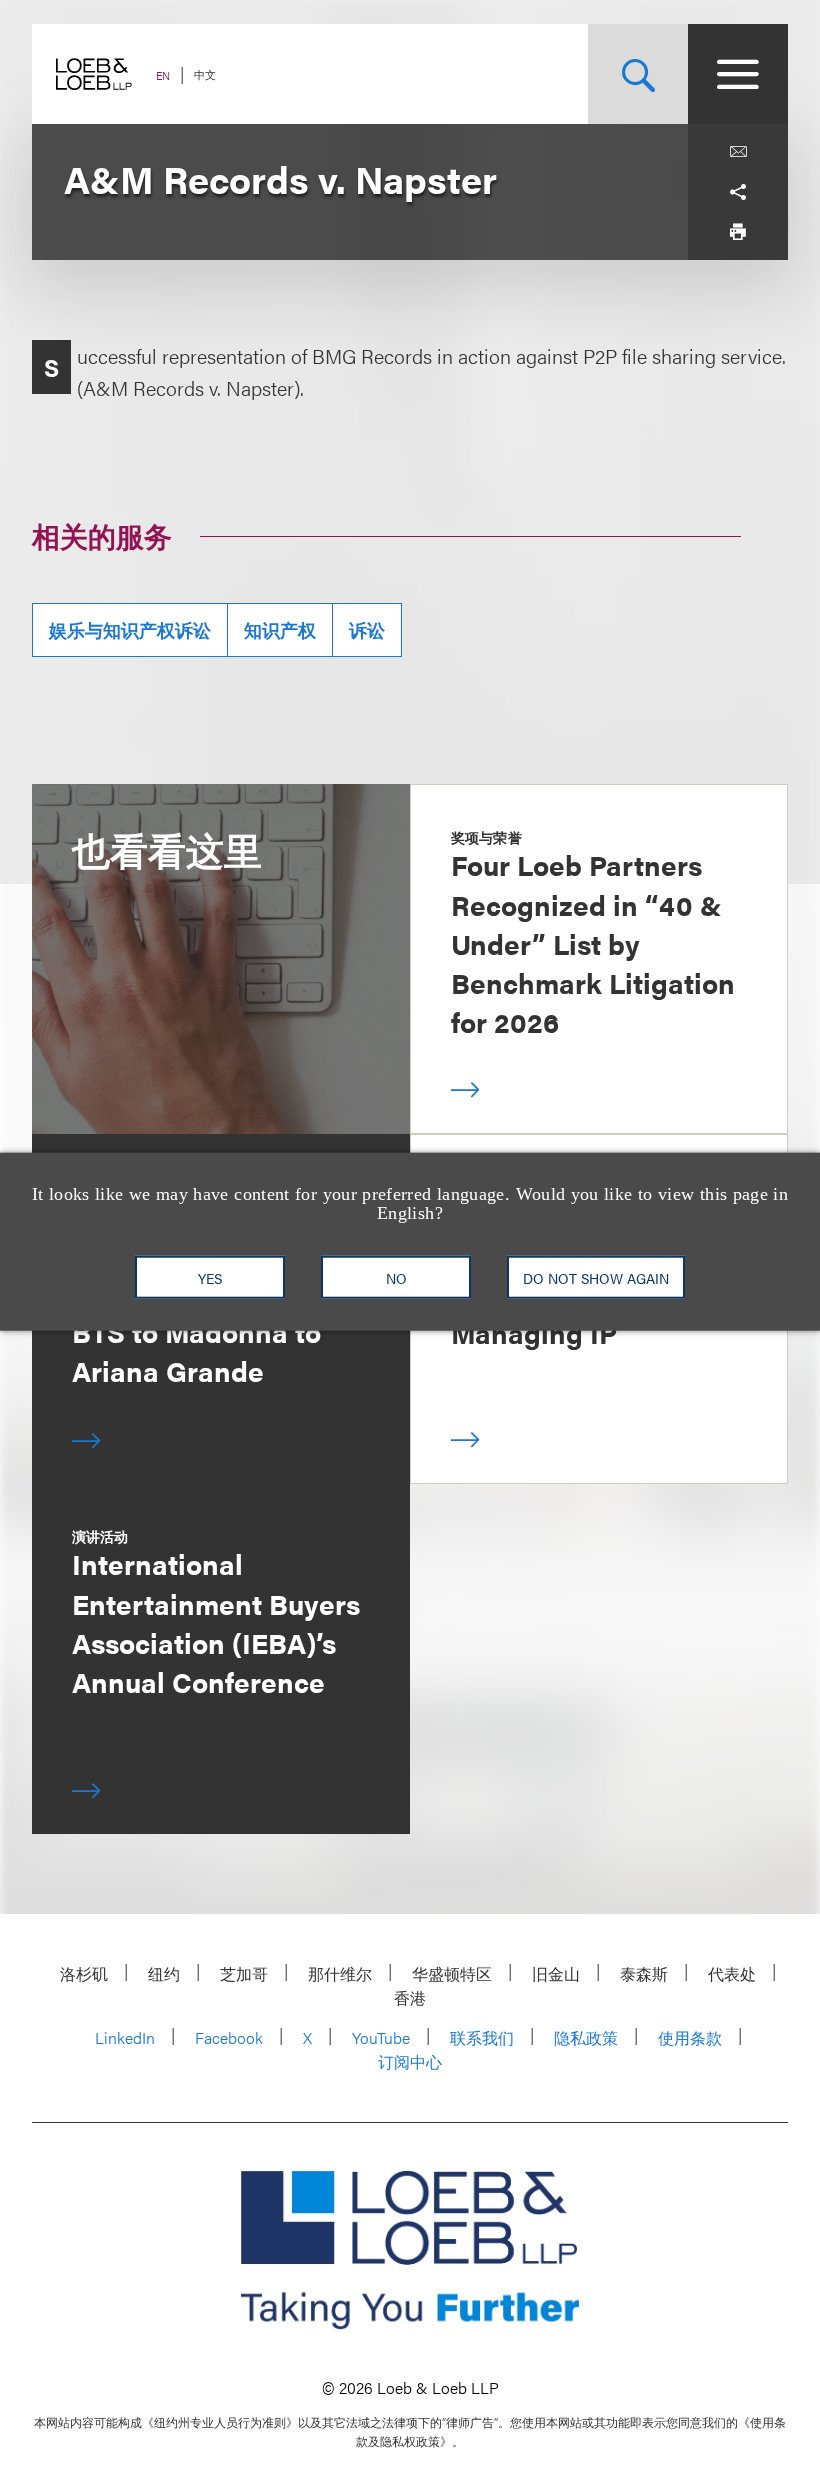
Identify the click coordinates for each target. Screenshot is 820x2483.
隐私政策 (586, 2037)
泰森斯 (644, 1973)
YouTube (381, 2037)
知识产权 (280, 629)
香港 (410, 1997)
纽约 (164, 1973)
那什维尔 (340, 1973)
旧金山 (556, 1973)
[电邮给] (738, 152)
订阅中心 (410, 2061)
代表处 (732, 1973)
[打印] (738, 232)
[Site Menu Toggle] (738, 74)
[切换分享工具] (738, 192)
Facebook (229, 2037)
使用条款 (690, 2037)
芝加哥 (244, 1973)
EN (163, 75)
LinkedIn (125, 2037)
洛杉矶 (84, 1973)
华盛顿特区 (452, 1973)
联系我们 (482, 2037)
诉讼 (367, 629)
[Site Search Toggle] (638, 74)
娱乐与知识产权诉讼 (130, 629)
